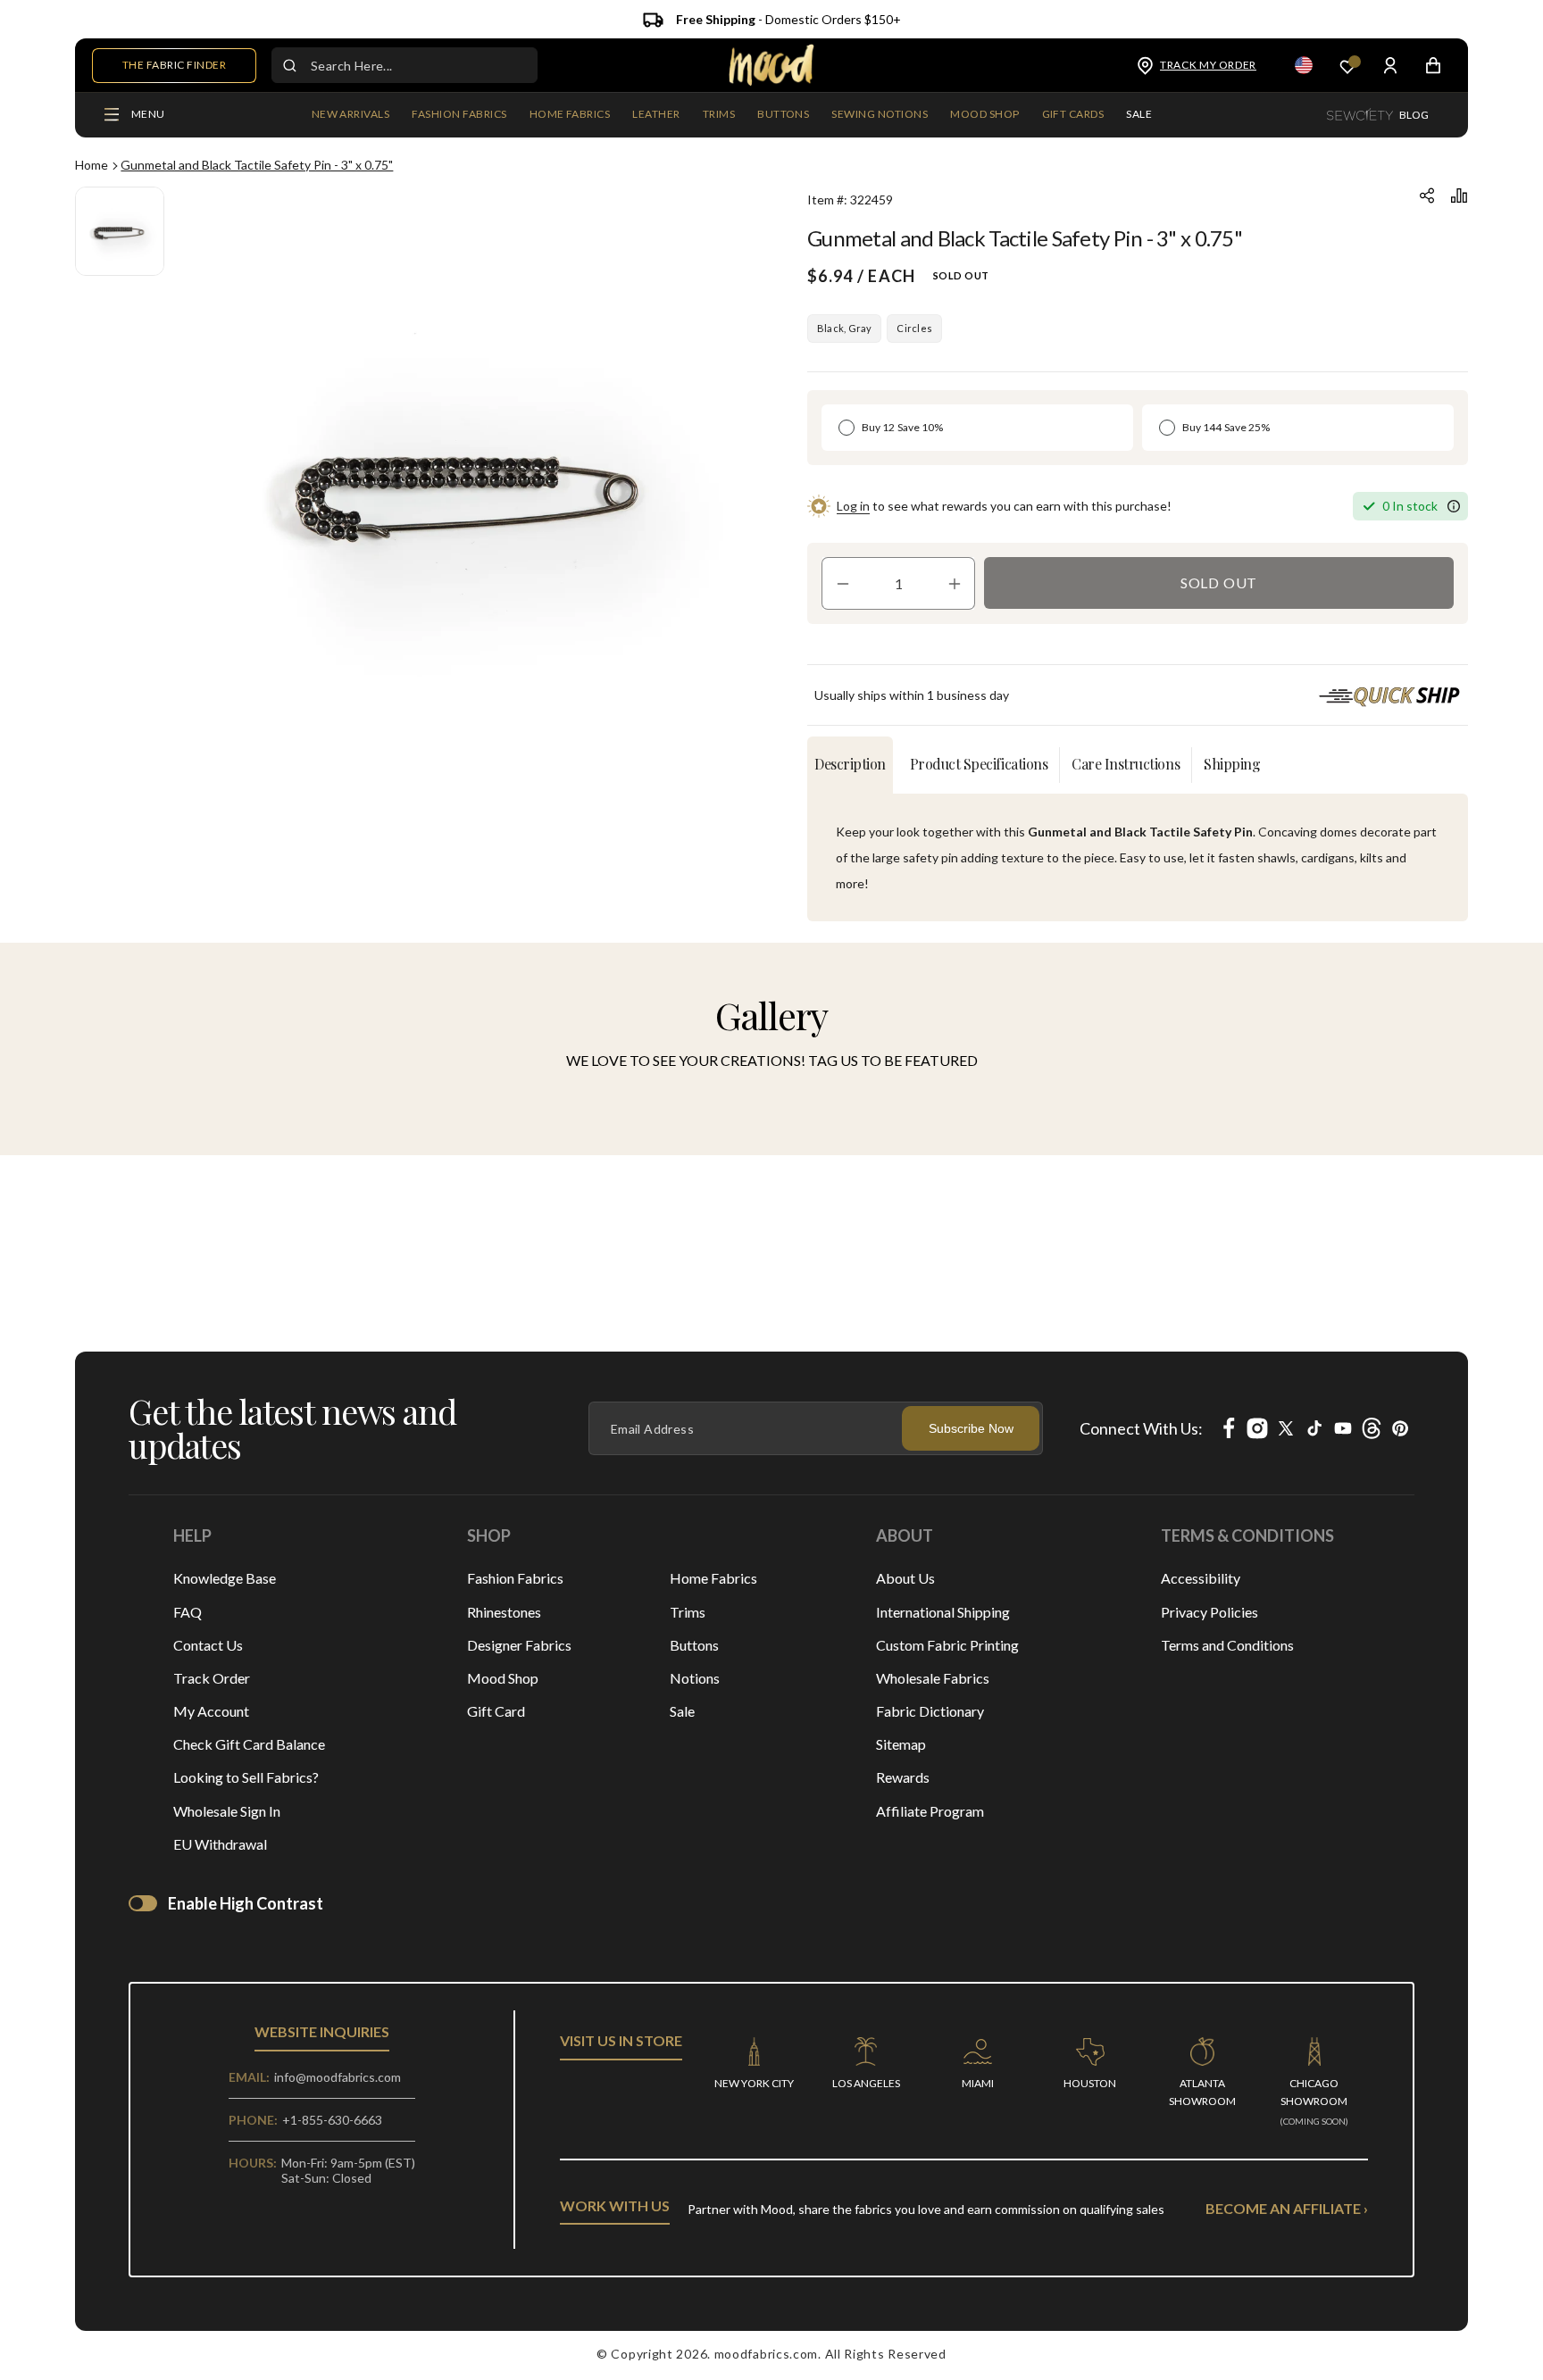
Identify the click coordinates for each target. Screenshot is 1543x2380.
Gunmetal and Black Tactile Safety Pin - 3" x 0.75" (257, 165)
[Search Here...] (289, 65)
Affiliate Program (930, 1811)
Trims (688, 1612)
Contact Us (208, 1645)
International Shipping (943, 1612)
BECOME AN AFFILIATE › (1287, 2208)
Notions (695, 1678)
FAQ (188, 1612)
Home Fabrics (713, 1578)
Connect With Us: (1141, 1428)
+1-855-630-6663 (332, 2120)
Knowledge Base (225, 1578)
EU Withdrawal (220, 1844)
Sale (682, 1711)
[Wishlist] (1347, 66)
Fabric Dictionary (930, 1711)
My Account (211, 1711)
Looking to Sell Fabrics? (246, 1777)
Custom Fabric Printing (947, 1645)
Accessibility (1201, 1578)
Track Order (212, 1678)
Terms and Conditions (1227, 1645)
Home (92, 165)
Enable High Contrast (246, 1903)
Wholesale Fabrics (933, 1678)
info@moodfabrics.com (338, 2077)
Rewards (903, 1777)
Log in (853, 506)
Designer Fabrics (519, 1645)
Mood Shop (503, 1678)
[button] (459, 115)
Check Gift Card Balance (249, 1744)
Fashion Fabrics (515, 1578)
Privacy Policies (1209, 1612)
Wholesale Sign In (227, 1811)
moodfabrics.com (767, 2354)
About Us (905, 1578)
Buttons (694, 1645)
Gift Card (496, 1711)
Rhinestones (504, 1612)
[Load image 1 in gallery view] (120, 231)
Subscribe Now (971, 1428)
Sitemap (901, 1744)
